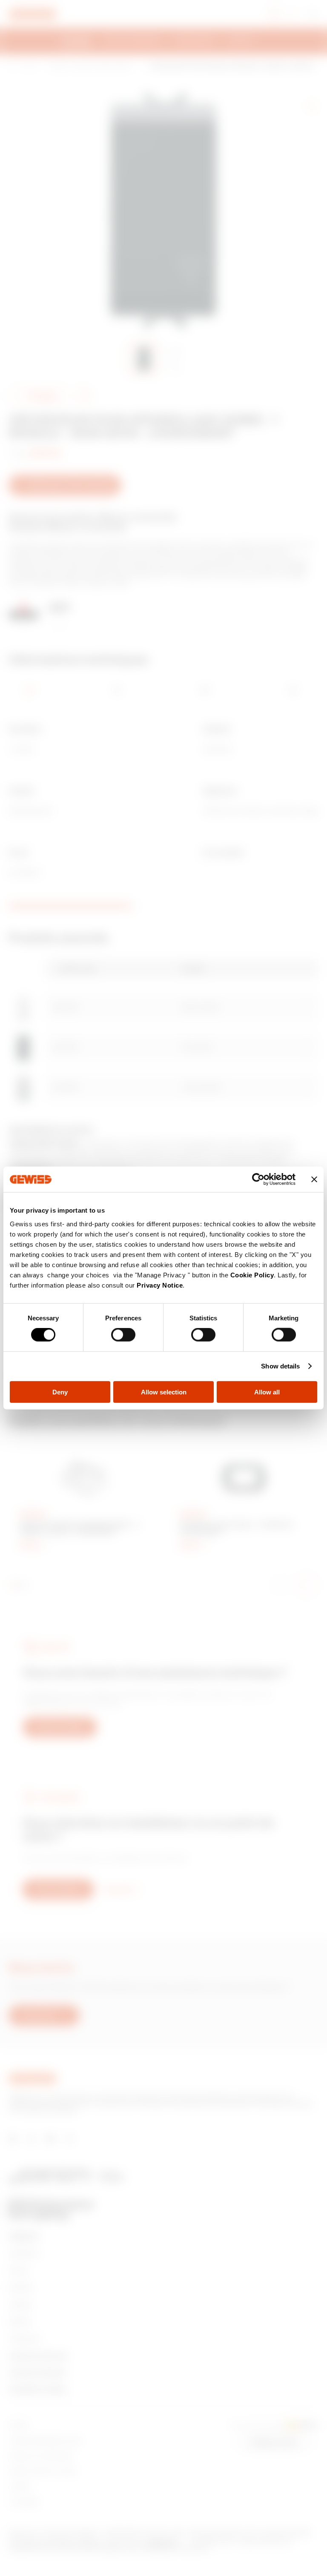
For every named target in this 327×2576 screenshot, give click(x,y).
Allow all (267, 1392)
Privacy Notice (160, 1285)
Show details (280, 1366)
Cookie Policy (252, 1275)
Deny (60, 1392)
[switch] (123, 1335)
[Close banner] (314, 1179)
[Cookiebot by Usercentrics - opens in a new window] (258, 1179)
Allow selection (164, 1392)
